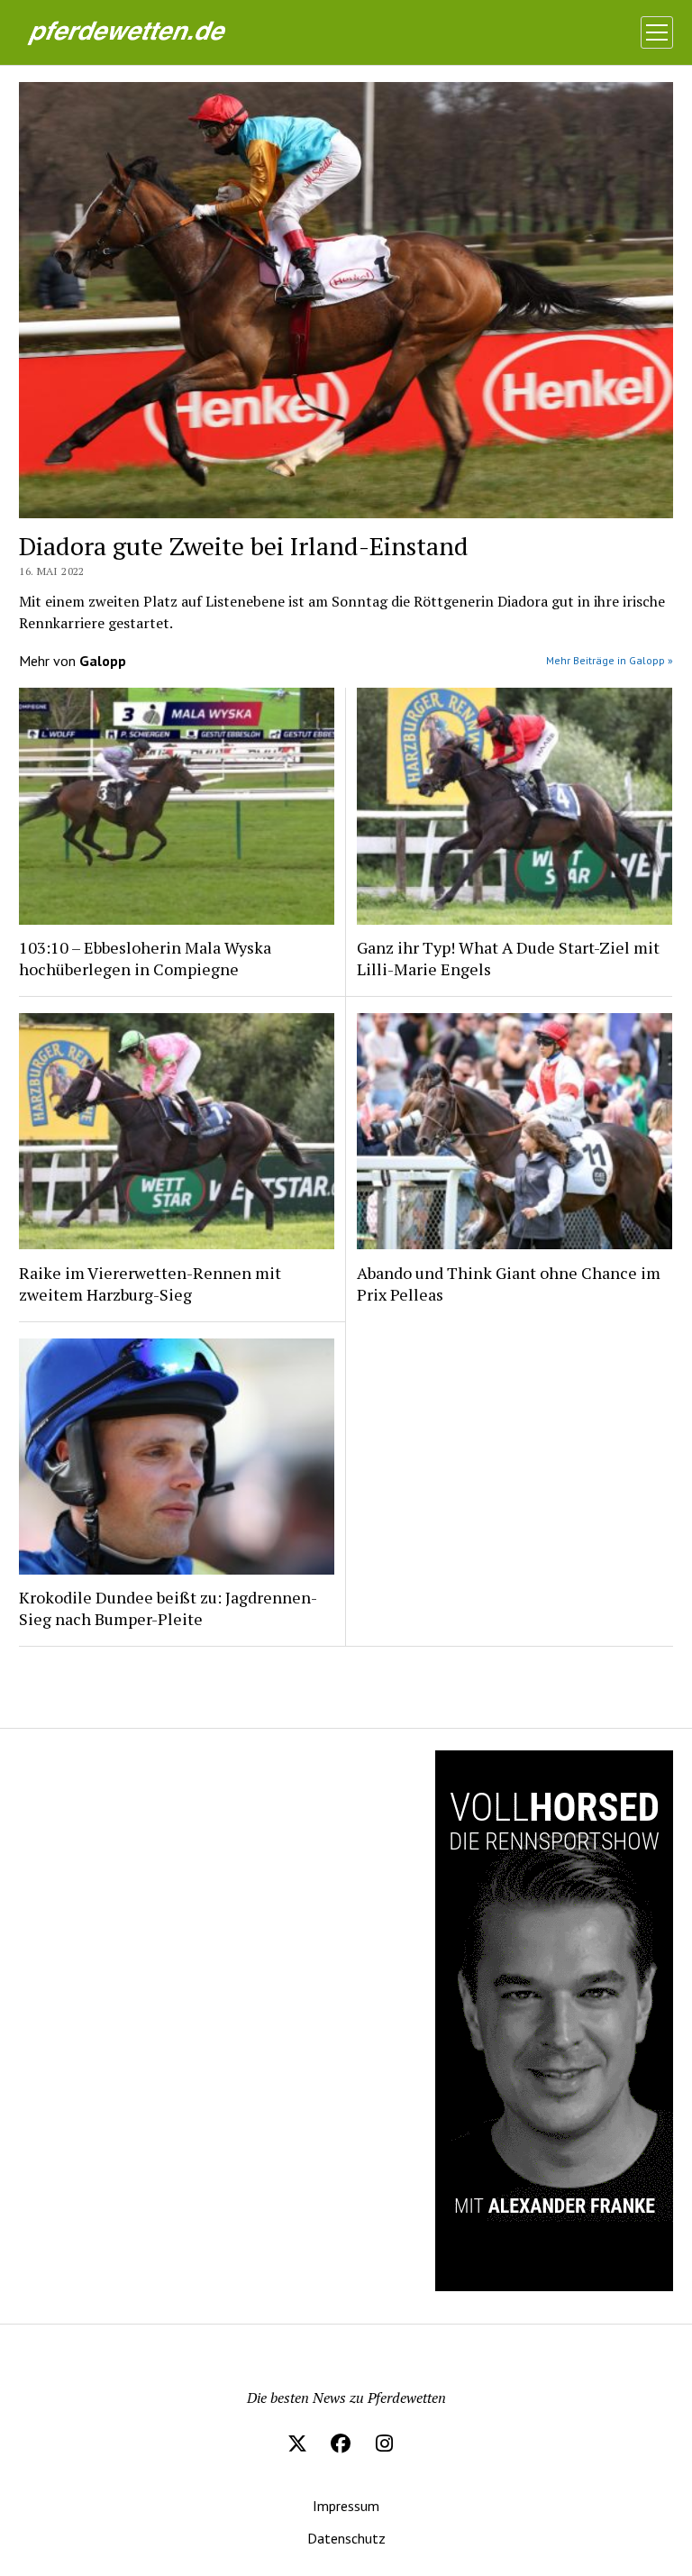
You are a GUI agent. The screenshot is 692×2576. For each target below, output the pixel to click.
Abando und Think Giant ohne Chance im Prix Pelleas (509, 1283)
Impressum (346, 2506)
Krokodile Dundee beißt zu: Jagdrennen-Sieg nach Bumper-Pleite (168, 1608)
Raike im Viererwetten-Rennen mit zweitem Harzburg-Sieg (150, 1283)
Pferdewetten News (153, 31)
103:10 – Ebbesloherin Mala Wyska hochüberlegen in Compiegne (145, 958)
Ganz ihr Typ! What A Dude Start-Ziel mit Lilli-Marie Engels (508, 958)
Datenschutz (346, 2538)
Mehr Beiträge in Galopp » (610, 660)
